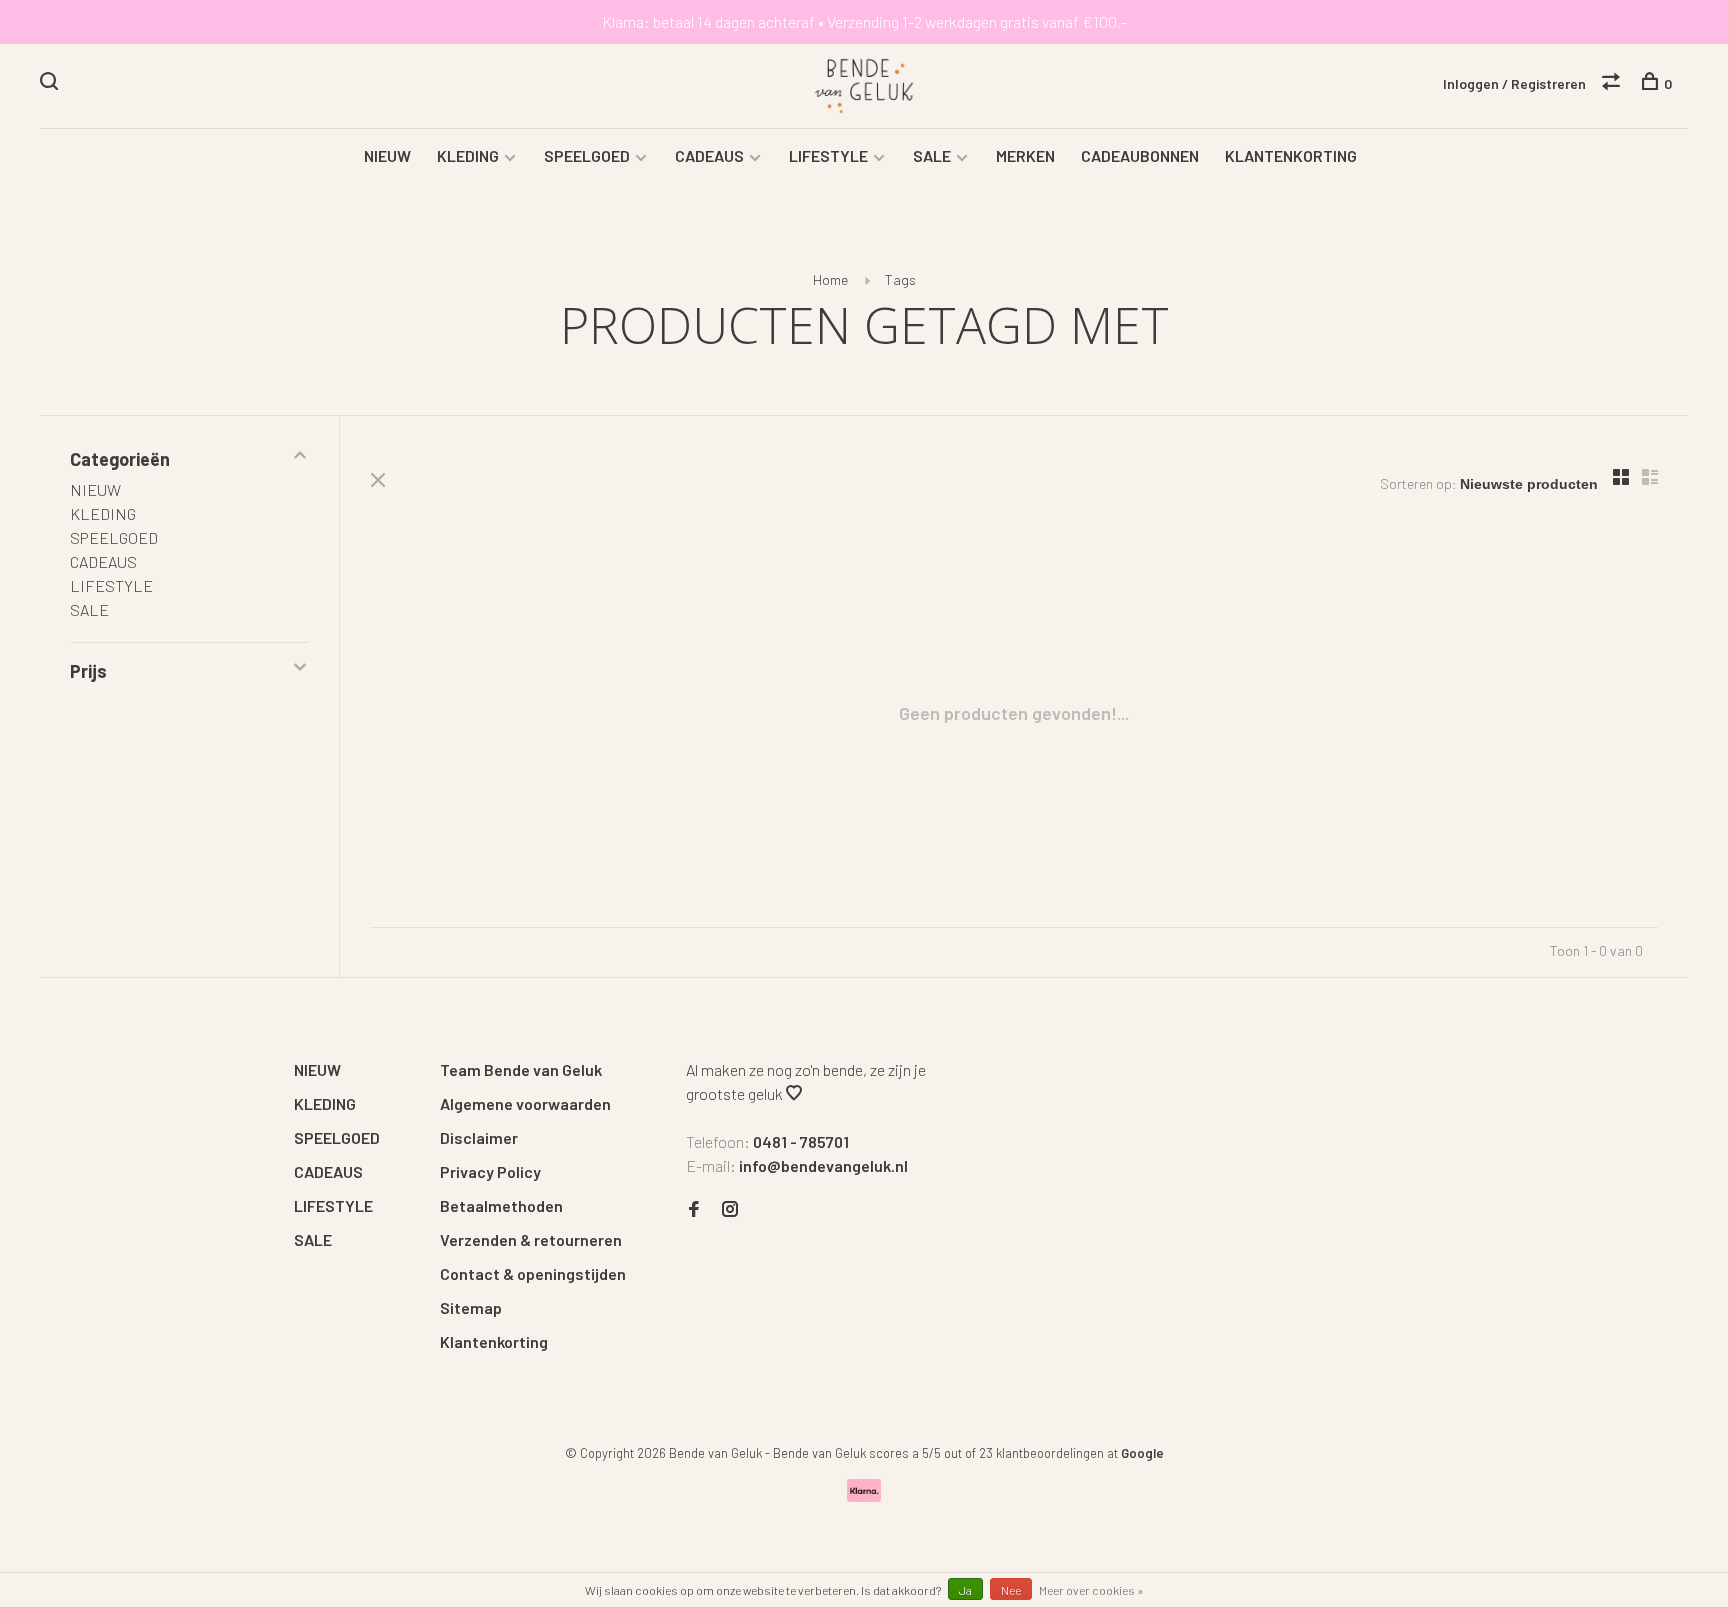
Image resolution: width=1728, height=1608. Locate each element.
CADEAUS (709, 155)
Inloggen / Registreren (1514, 83)
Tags (900, 279)
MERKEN (1025, 155)
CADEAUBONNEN (1140, 155)
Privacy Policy (490, 1171)
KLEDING (468, 155)
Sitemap (471, 1307)
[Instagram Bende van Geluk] (730, 1209)
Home (830, 279)
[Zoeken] (51, 83)
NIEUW (387, 155)
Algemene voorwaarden (525, 1103)
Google (1142, 1453)
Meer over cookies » (1091, 1590)
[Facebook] (694, 1209)
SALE (932, 155)
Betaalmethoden (501, 1205)
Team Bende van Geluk (521, 1069)
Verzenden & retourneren (531, 1239)
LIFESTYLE (828, 155)
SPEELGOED (587, 155)
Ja (965, 1590)
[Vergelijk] (1613, 83)
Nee (1011, 1590)
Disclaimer (479, 1137)
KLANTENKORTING (1291, 155)
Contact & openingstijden (533, 1273)
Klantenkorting (494, 1341)
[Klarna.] (864, 1495)
